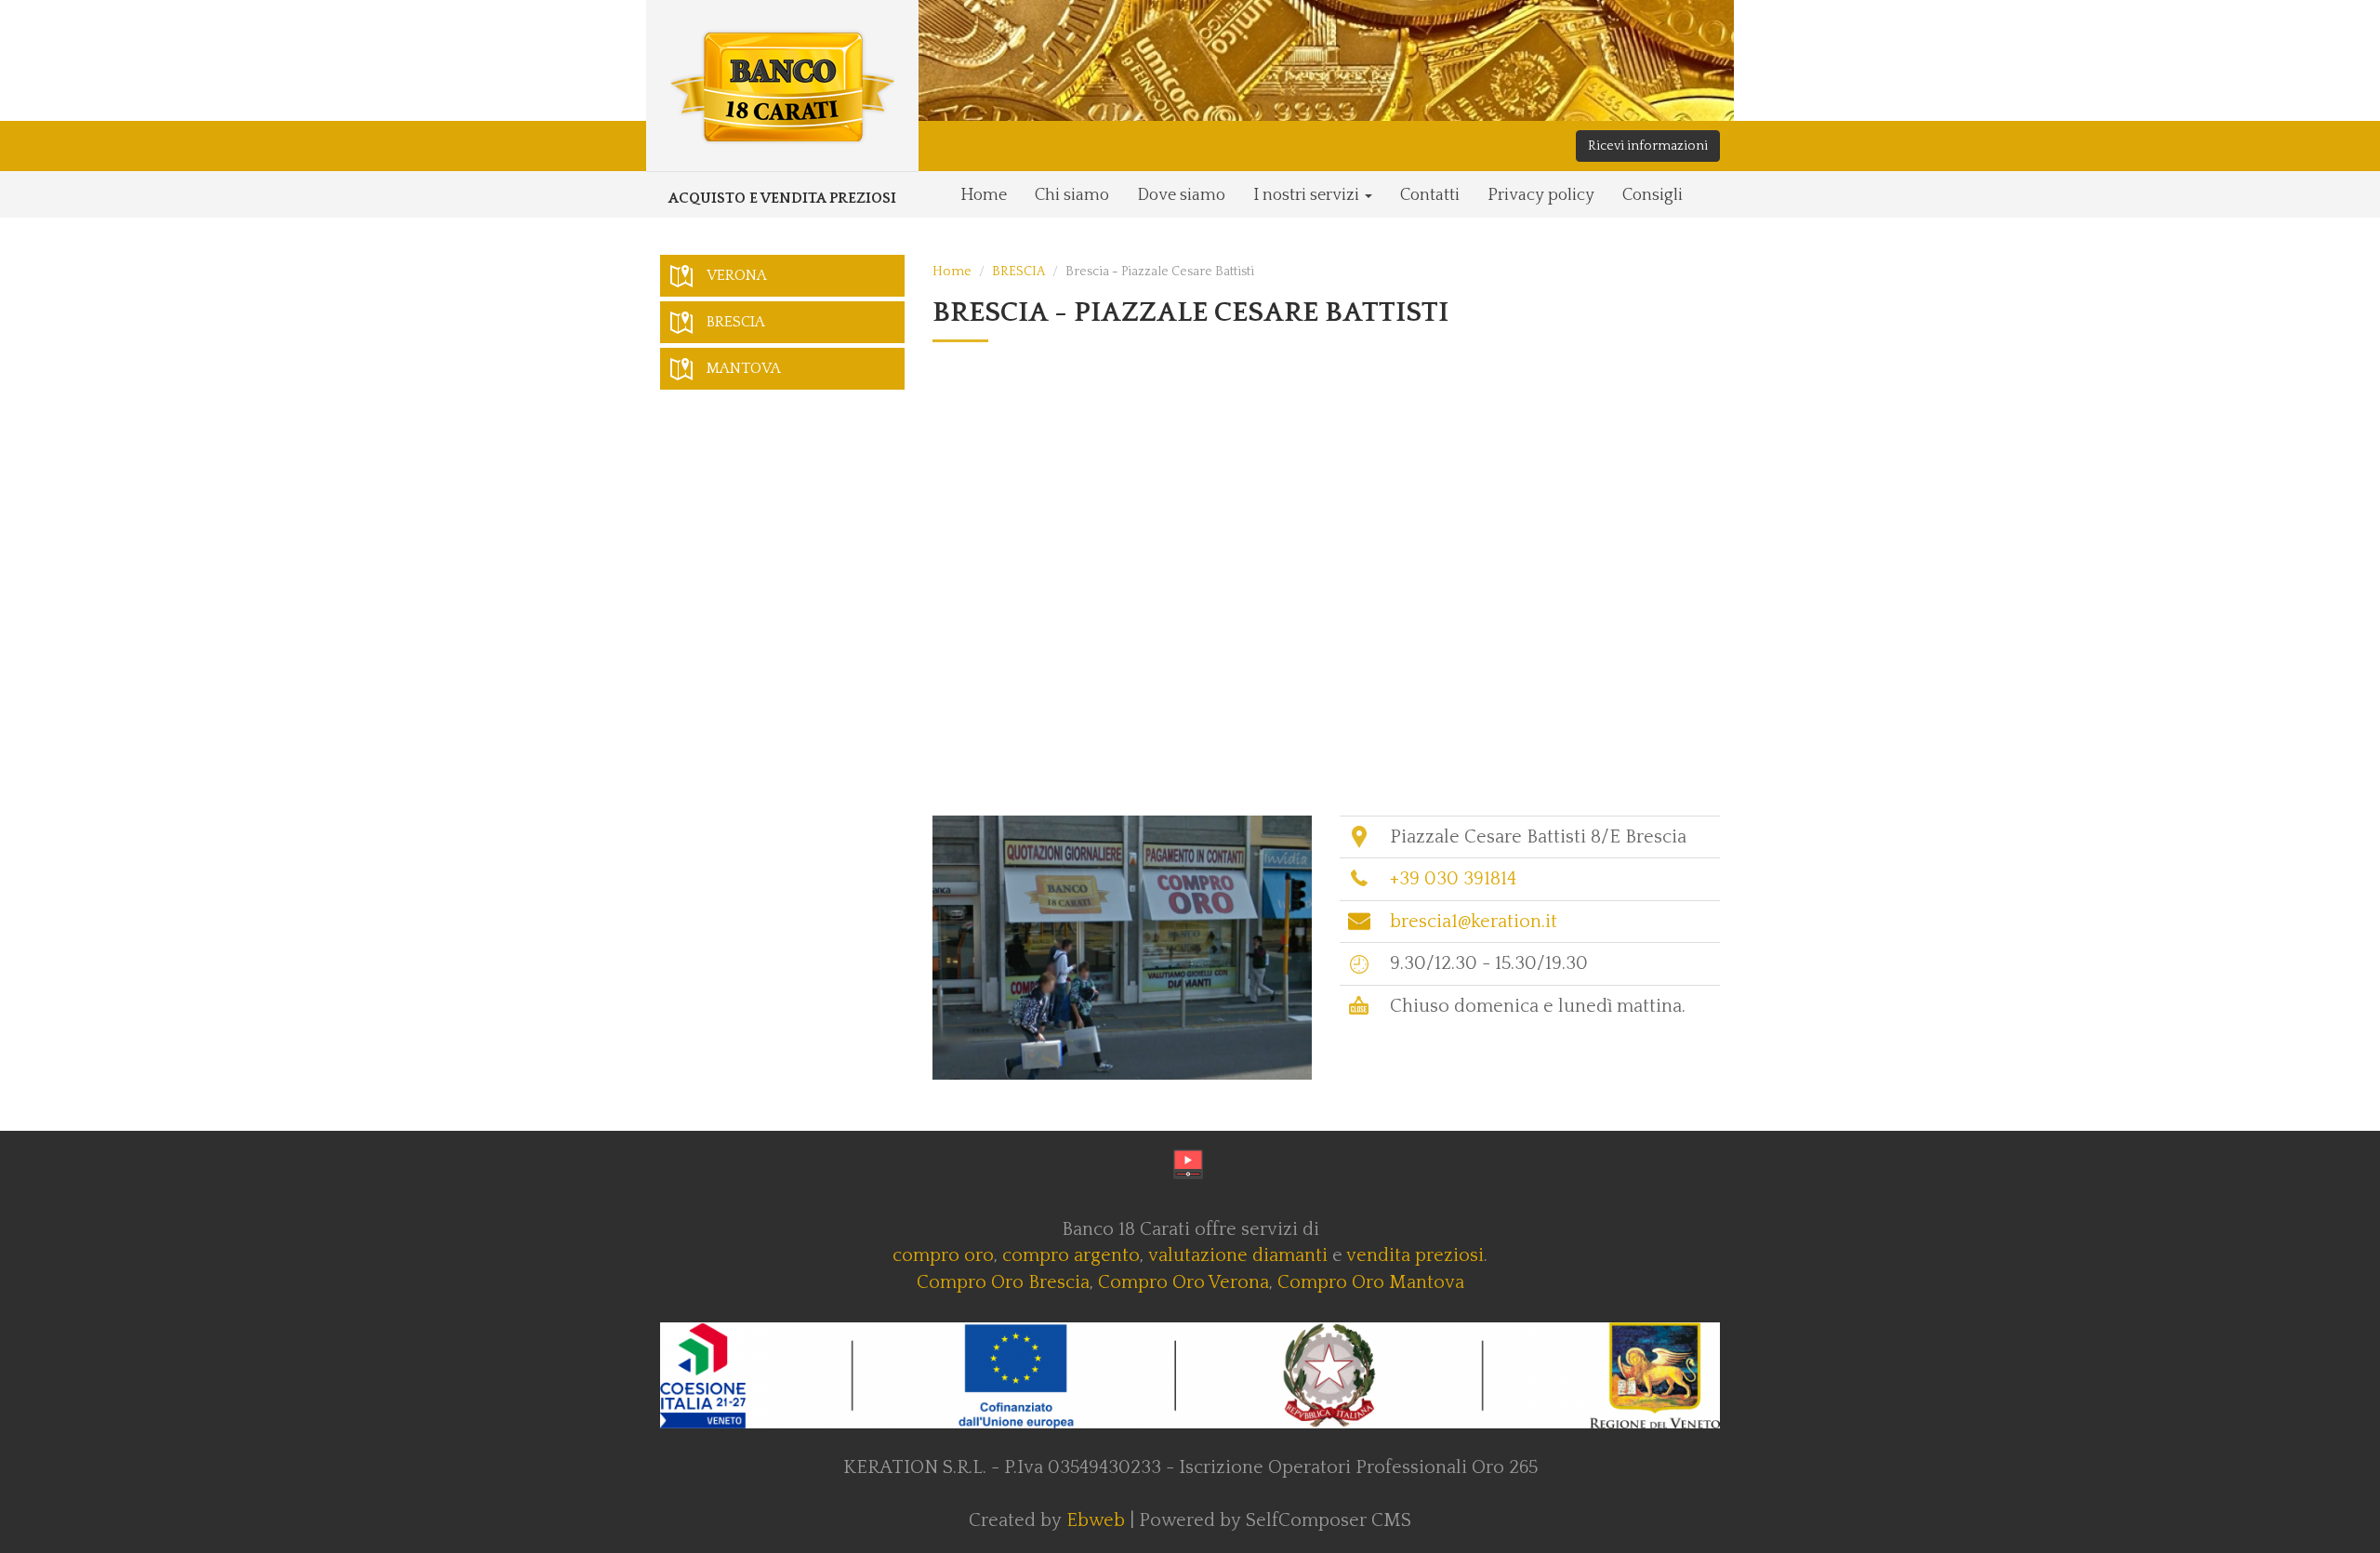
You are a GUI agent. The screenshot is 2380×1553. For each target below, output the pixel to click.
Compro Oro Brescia (1003, 1282)
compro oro (943, 1255)
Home (984, 195)
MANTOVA (744, 368)
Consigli (1653, 195)
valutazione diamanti (1238, 1255)
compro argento (1071, 1255)
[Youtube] (1188, 1164)
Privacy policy (1541, 195)
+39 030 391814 (1453, 879)
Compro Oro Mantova (1371, 1282)
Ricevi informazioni (1648, 146)
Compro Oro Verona (1183, 1282)
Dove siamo (1181, 195)
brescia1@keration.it (1474, 922)
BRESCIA (1018, 272)
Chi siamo (1072, 195)
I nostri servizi (1308, 195)
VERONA (737, 275)
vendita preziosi (1415, 1255)
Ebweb (1096, 1520)
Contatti (1430, 195)
